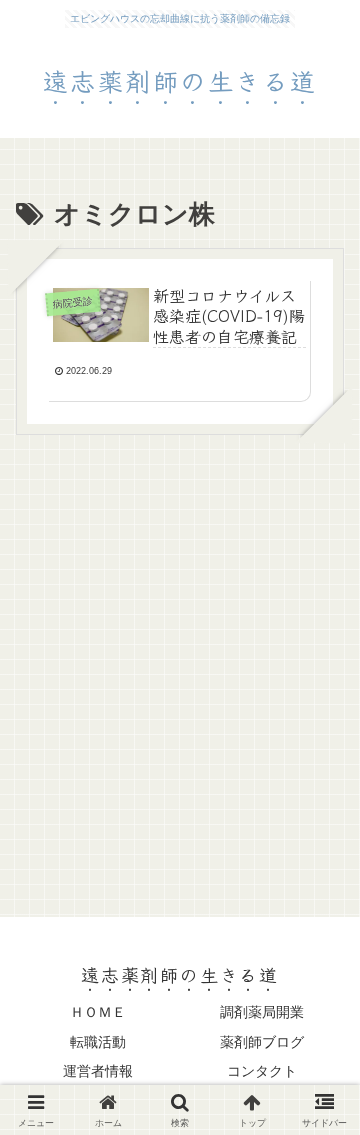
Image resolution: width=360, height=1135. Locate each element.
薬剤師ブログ (262, 1042)
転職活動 (98, 1042)
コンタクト (262, 1071)
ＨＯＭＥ (98, 1012)
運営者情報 (98, 1071)
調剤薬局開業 (262, 1012)
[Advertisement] (180, 663)
